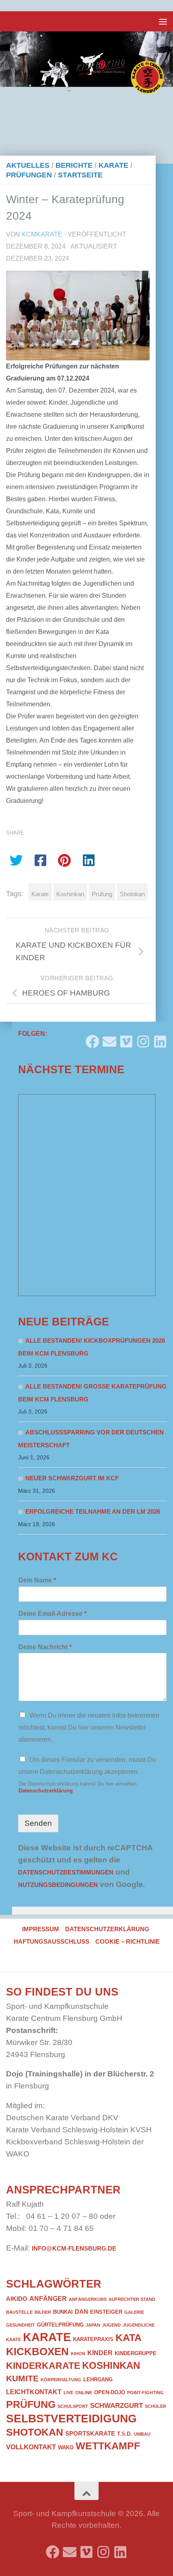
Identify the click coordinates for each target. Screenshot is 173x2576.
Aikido (17, 2299)
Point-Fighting (145, 2393)
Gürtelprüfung (60, 2325)
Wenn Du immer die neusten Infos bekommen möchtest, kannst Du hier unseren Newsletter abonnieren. (89, 1727)
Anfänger (48, 2298)
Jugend (111, 2325)
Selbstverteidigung (71, 2418)
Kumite (22, 2378)
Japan (93, 2325)
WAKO (66, 2447)
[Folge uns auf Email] (109, 1038)
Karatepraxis (93, 2339)
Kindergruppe (136, 2353)
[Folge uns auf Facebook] (93, 1038)
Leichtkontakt (34, 2392)
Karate (113, 165)
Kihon (78, 2354)
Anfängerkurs (88, 2299)
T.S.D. (125, 2434)
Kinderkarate (43, 2366)
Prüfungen (29, 175)
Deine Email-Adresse (53, 1614)
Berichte (74, 165)
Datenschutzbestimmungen (66, 1872)
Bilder (43, 2312)
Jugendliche (139, 2325)
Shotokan (132, 894)
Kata (129, 2337)
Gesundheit (21, 2325)
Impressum (41, 1929)
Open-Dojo (110, 2392)
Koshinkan (70, 894)
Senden (38, 1823)
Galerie (134, 2312)
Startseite (80, 175)
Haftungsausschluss (51, 1942)
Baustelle (19, 2312)
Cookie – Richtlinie (128, 1942)
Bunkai (63, 2312)
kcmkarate (42, 234)
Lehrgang (98, 2380)
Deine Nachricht (45, 1647)
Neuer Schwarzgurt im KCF (72, 1478)
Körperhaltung (61, 2380)
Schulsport (73, 2406)
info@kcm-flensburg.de (74, 2249)
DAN (81, 2312)
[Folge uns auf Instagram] (143, 1038)
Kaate (13, 2339)
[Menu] (163, 21)
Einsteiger (106, 2312)
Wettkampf (108, 2446)
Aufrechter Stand (132, 2299)
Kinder (100, 2353)
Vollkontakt (31, 2447)
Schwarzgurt (116, 2405)
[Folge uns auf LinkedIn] (160, 1038)
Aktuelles (28, 165)
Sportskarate (90, 2434)
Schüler (155, 2406)
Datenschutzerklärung (46, 1791)
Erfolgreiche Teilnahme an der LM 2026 (93, 1512)
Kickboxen (37, 2352)
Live (68, 2393)
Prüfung (102, 894)
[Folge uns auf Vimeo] (126, 1038)
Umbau (142, 2434)
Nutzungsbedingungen (58, 1885)
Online (84, 2393)
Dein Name (37, 1580)
